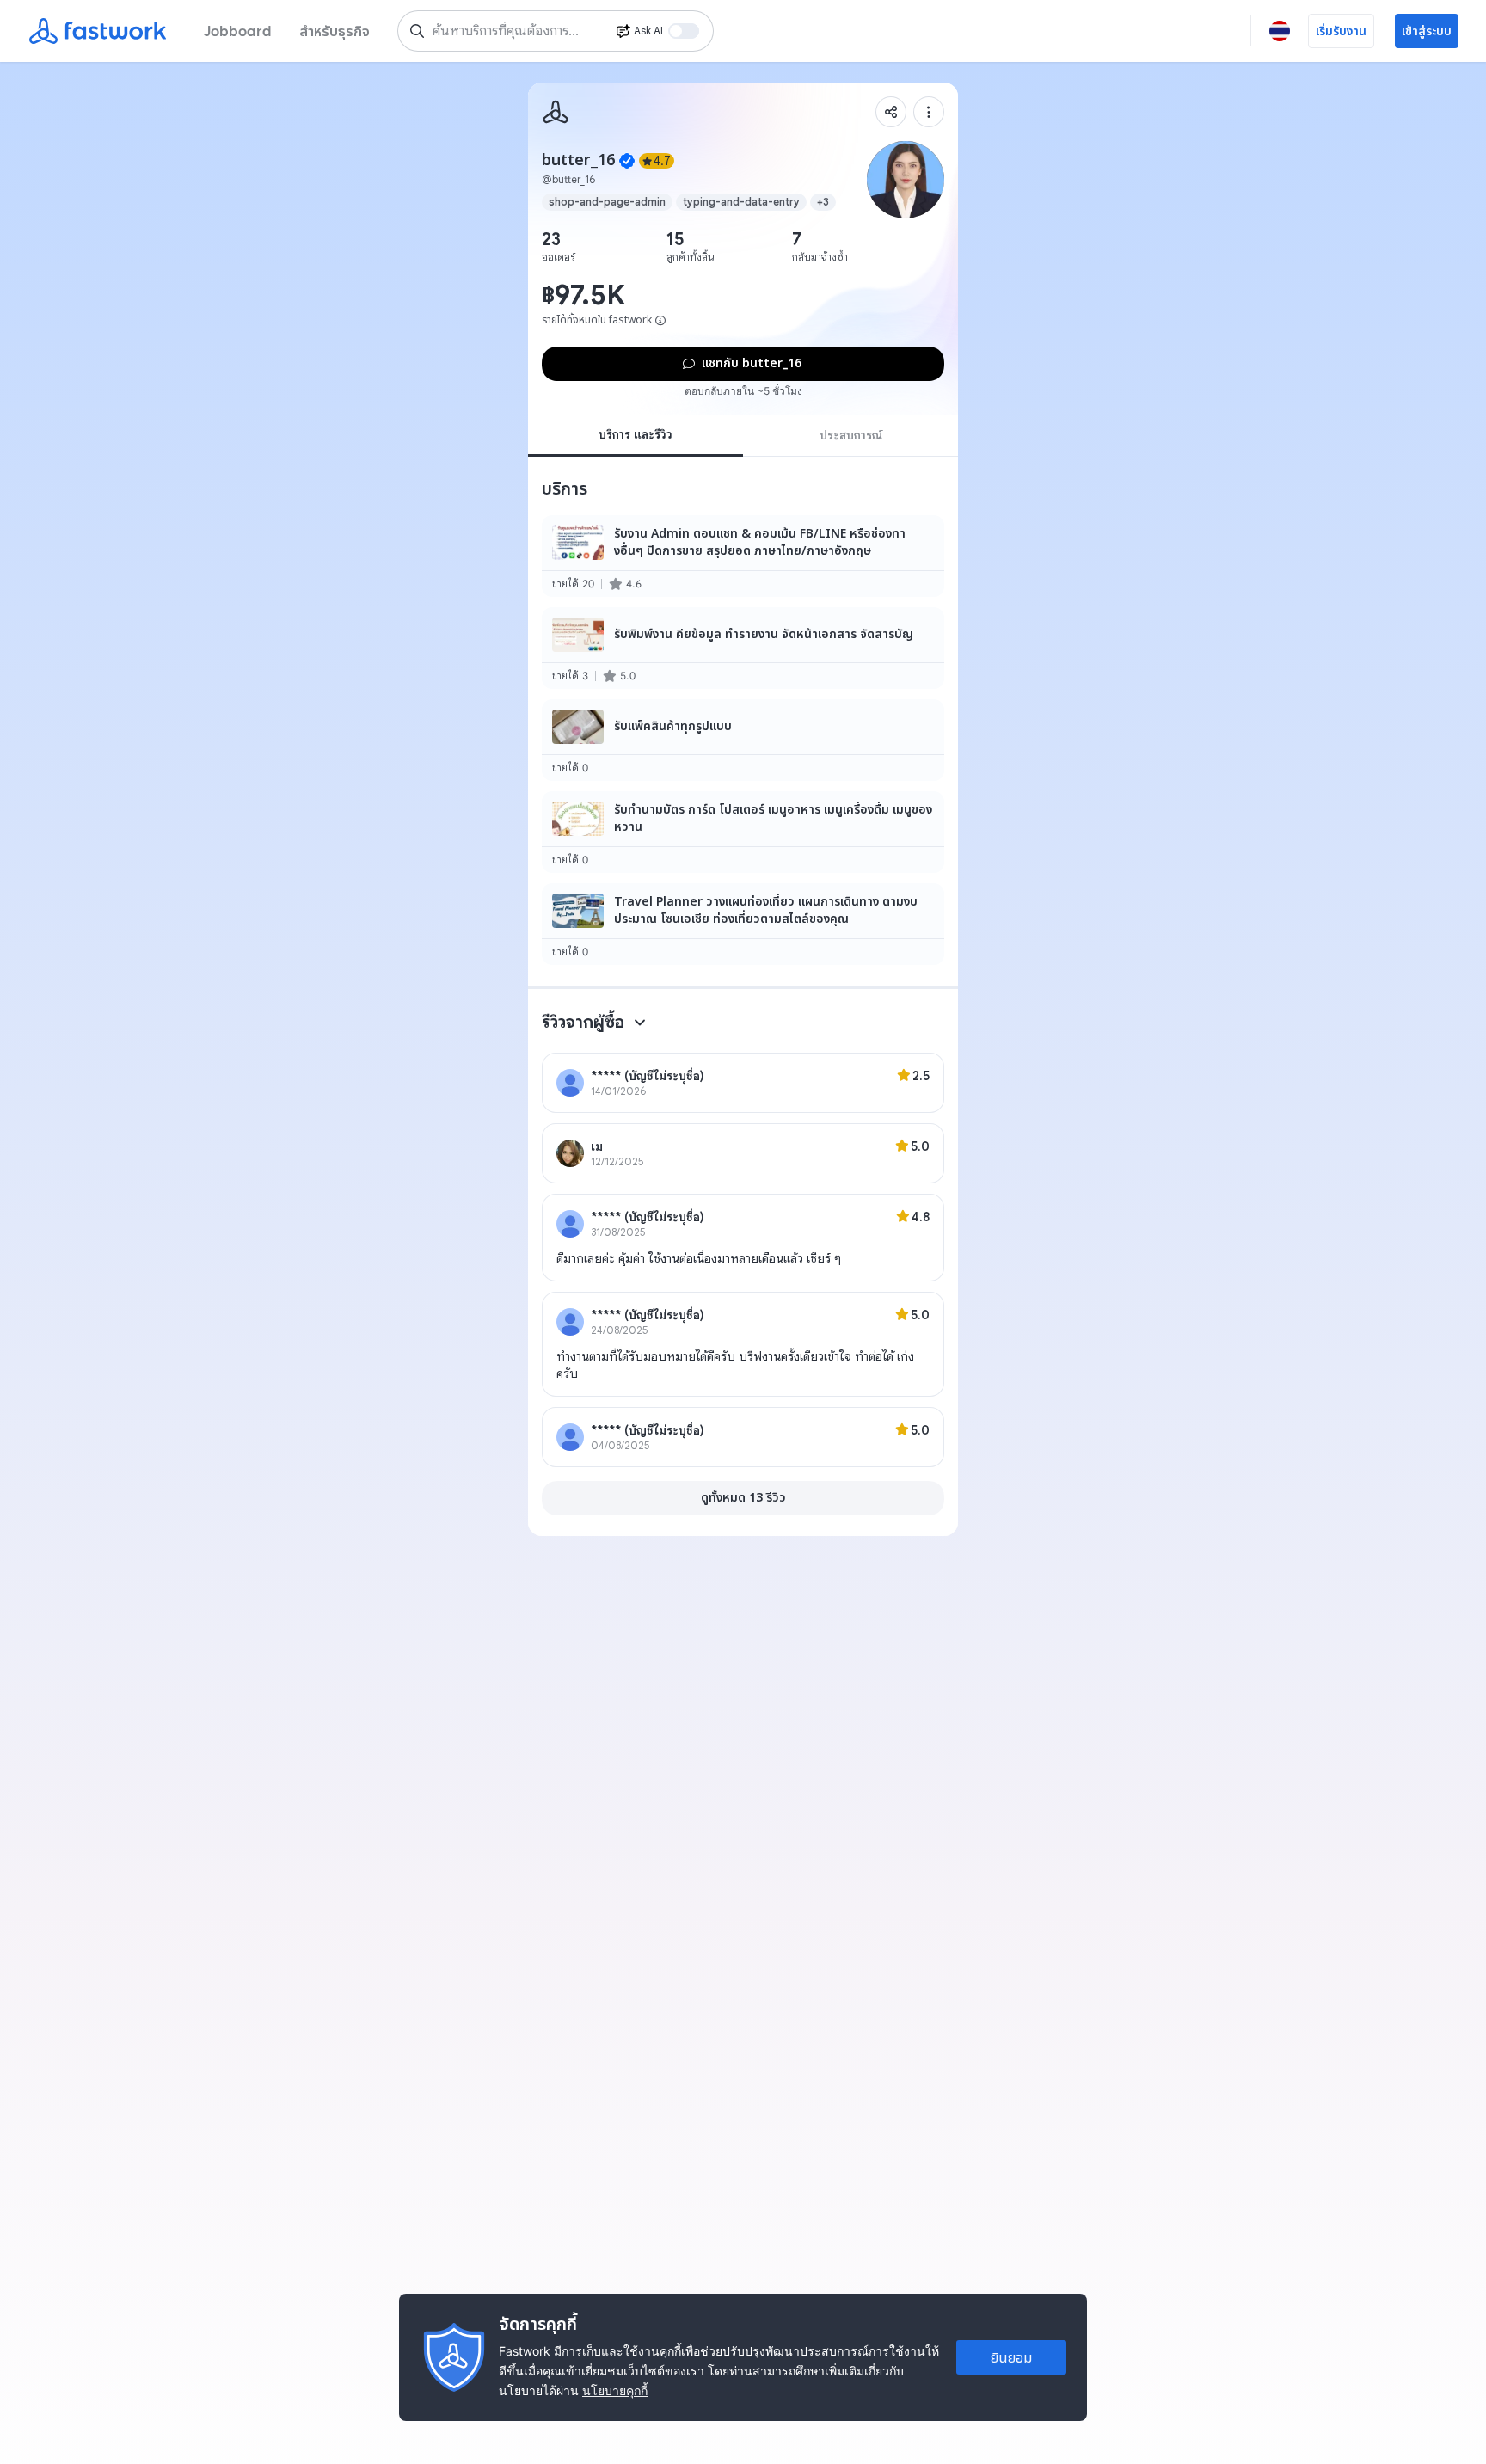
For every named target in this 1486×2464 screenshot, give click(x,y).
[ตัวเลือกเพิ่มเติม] (929, 112)
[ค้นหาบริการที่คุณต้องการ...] (417, 31)
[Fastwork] (556, 112)
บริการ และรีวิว (636, 434)
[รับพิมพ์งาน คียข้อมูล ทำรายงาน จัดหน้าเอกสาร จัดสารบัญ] (743, 648)
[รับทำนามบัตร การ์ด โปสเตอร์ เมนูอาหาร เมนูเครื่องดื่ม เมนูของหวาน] (743, 832)
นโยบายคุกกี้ (615, 2390)
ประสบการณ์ (851, 435)
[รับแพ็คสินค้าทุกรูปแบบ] (743, 740)
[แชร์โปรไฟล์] (891, 112)
